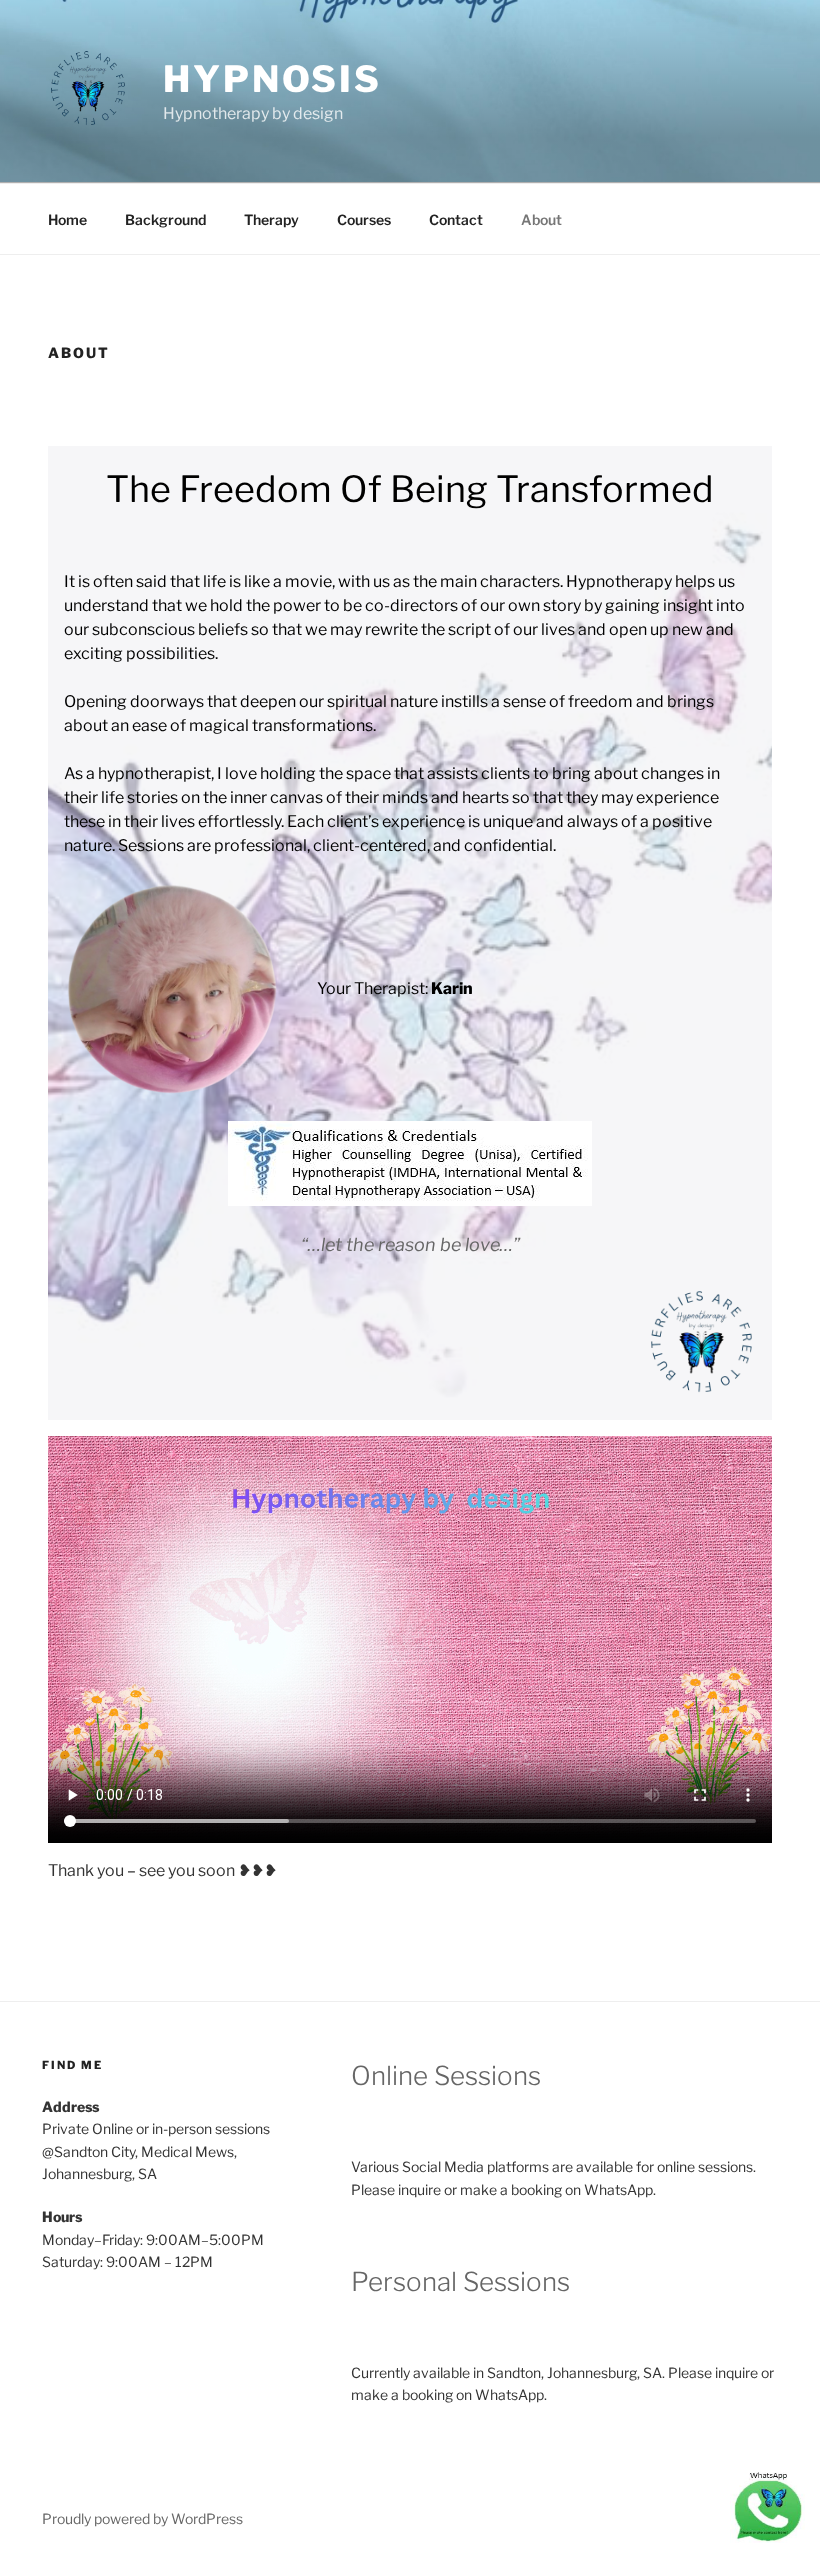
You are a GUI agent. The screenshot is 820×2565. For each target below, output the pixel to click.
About (541, 219)
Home (67, 219)
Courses (364, 219)
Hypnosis (272, 79)
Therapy (271, 219)
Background (165, 219)
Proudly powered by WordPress (142, 2518)
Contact (456, 219)
